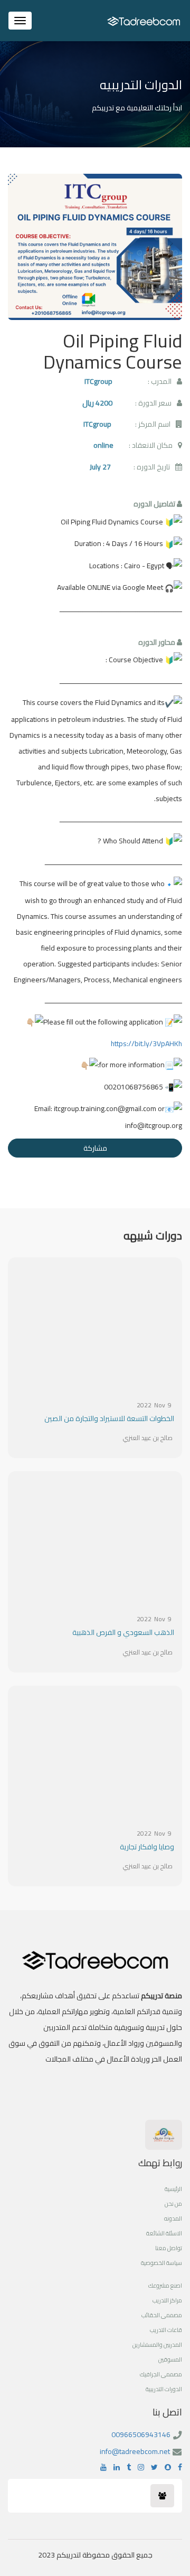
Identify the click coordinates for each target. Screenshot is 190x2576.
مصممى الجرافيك (161, 2374)
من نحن (173, 2204)
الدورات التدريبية (164, 2389)
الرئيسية (173, 2189)
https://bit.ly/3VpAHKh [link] (146, 1043)
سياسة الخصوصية (161, 2263)
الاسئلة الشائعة (164, 2233)
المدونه (173, 2218)
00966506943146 (141, 2434)
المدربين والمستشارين (157, 2345)
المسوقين (170, 2359)
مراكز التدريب (167, 2300)
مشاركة (95, 1148)
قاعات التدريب (166, 2330)
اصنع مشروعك (165, 2286)
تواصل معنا (169, 2248)
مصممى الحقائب (162, 2315)
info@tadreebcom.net (135, 2451)
